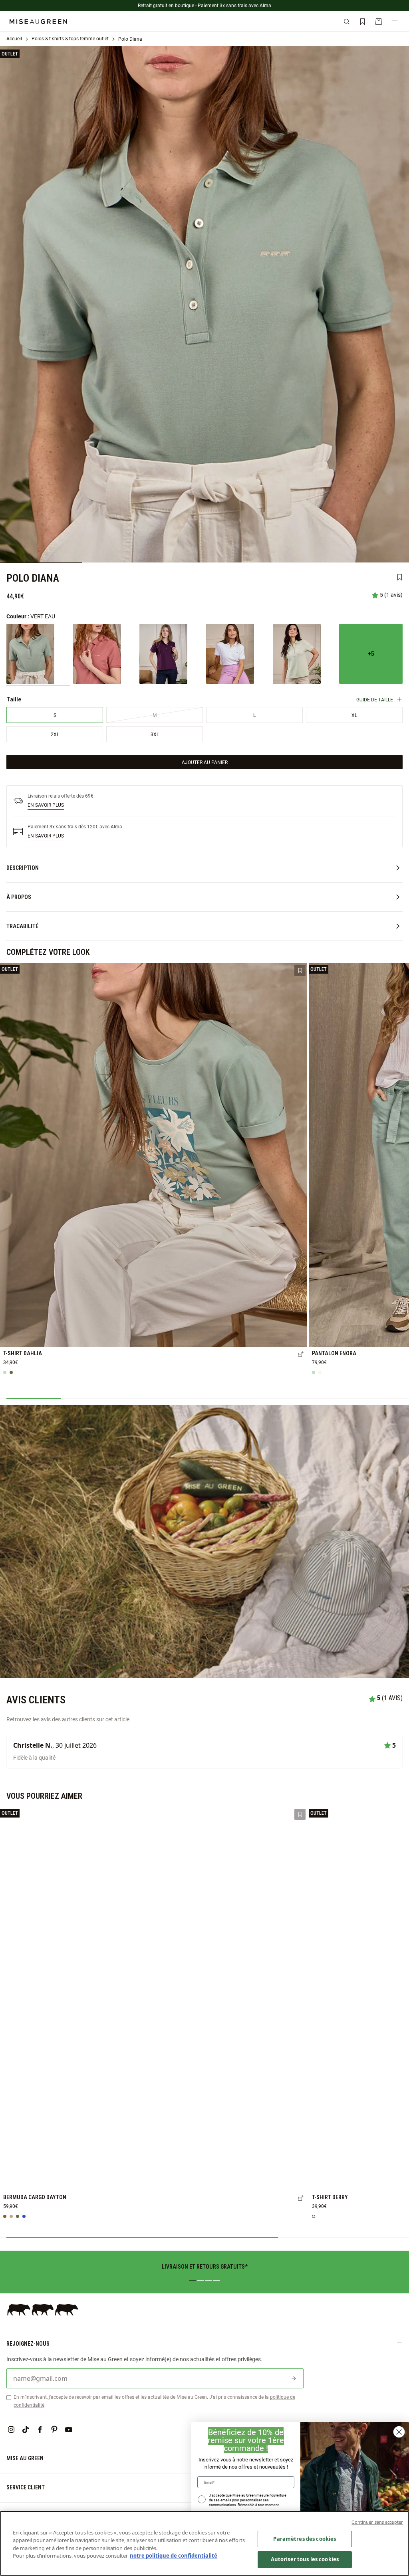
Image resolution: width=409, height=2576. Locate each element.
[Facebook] (40, 2429)
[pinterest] (54, 2429)
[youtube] (69, 2429)
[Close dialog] (399, 2432)
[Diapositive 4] (216, 2280)
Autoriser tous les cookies (305, 2559)
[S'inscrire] (294, 2378)
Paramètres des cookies (305, 2539)
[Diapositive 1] (193, 2280)
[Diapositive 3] (208, 2280)
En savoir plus (46, 805)
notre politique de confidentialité (174, 2556)
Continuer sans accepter (377, 2522)
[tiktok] (26, 2429)
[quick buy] (301, 1355)
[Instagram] (11, 2429)
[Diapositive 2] (201, 2280)
